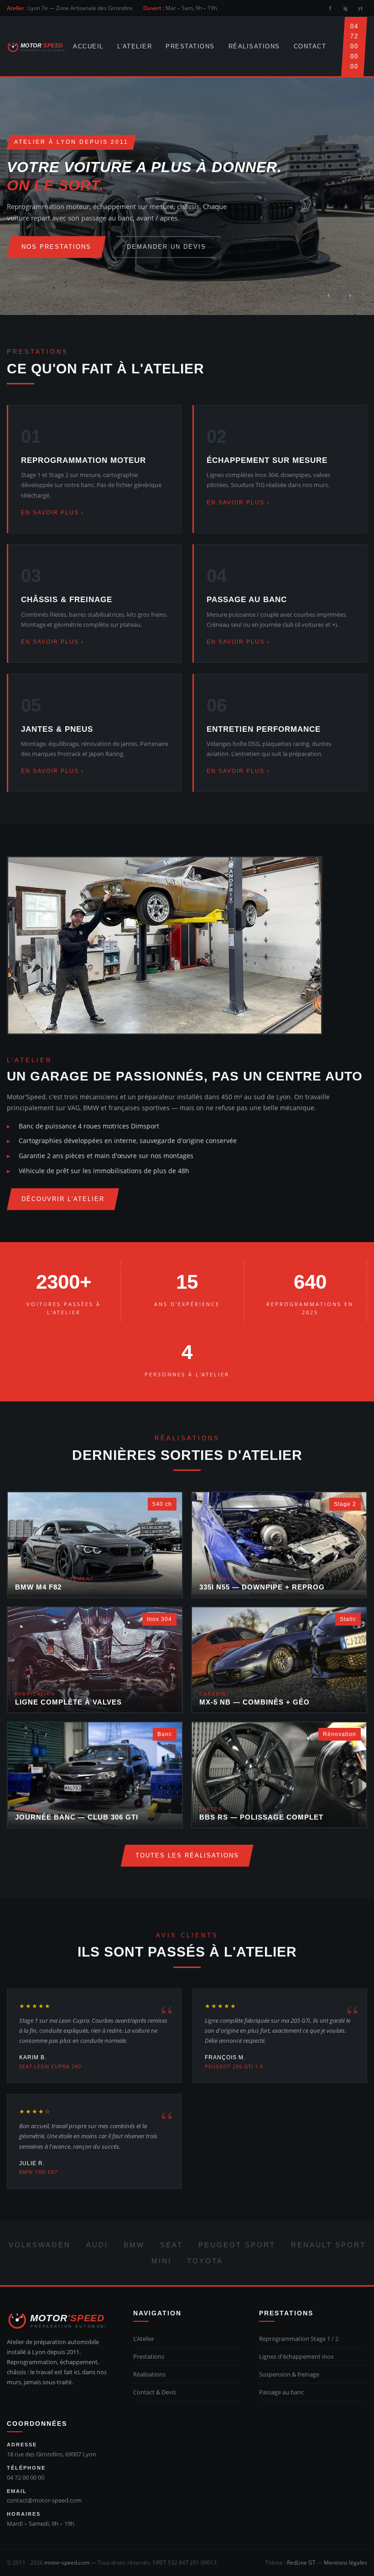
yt (360, 8)
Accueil (88, 46)
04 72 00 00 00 (354, 46)
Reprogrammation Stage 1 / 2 (299, 2339)
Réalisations (254, 46)
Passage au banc (281, 2392)
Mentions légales (345, 2563)
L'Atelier (135, 46)
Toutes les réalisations (187, 1855)
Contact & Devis (155, 2392)
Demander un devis (166, 247)
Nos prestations (56, 247)
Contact (310, 46)
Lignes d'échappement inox (296, 2356)
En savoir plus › (52, 513)
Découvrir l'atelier (63, 1199)
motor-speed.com (67, 2563)
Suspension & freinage (289, 2374)
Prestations (190, 46)
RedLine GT (301, 2563)
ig (345, 8)
